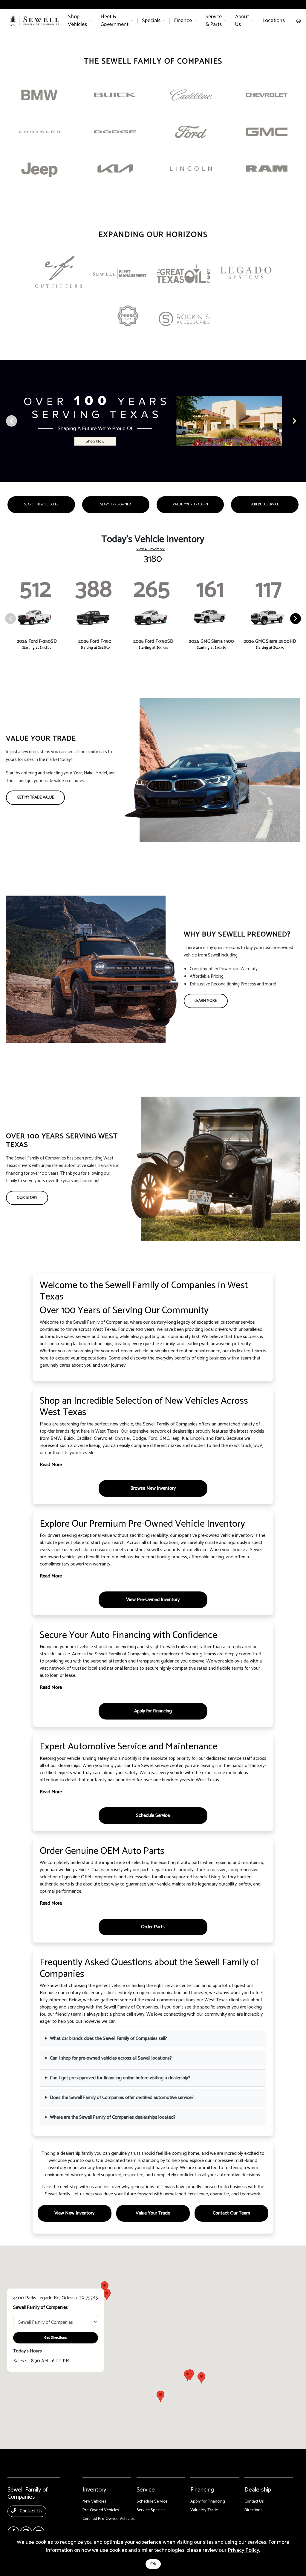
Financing (202, 2490)
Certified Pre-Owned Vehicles (109, 2519)
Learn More (206, 1001)
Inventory (94, 2490)
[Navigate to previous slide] (4, 421)
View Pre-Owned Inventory (153, 1600)
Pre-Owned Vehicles (101, 2510)
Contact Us (30, 2511)
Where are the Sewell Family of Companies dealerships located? (113, 2117)
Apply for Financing (153, 1711)
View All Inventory (150, 549)
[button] (160, 2396)
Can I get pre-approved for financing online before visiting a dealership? (120, 2078)
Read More (51, 1465)
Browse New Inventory (153, 1488)
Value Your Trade (153, 2213)
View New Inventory (74, 2213)
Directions (254, 2510)
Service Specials (151, 2510)
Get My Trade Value (35, 798)
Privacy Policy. (244, 2550)
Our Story (27, 1198)
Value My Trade (204, 2510)
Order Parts (153, 1927)
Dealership (258, 2490)
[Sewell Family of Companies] (35, 21)
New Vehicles (94, 2502)
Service (146, 2490)
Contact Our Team (231, 2213)
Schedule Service (153, 1815)
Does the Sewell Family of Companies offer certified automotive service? (122, 2098)
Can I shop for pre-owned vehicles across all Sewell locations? (111, 2058)
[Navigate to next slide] (302, 421)
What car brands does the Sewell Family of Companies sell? (108, 2038)
